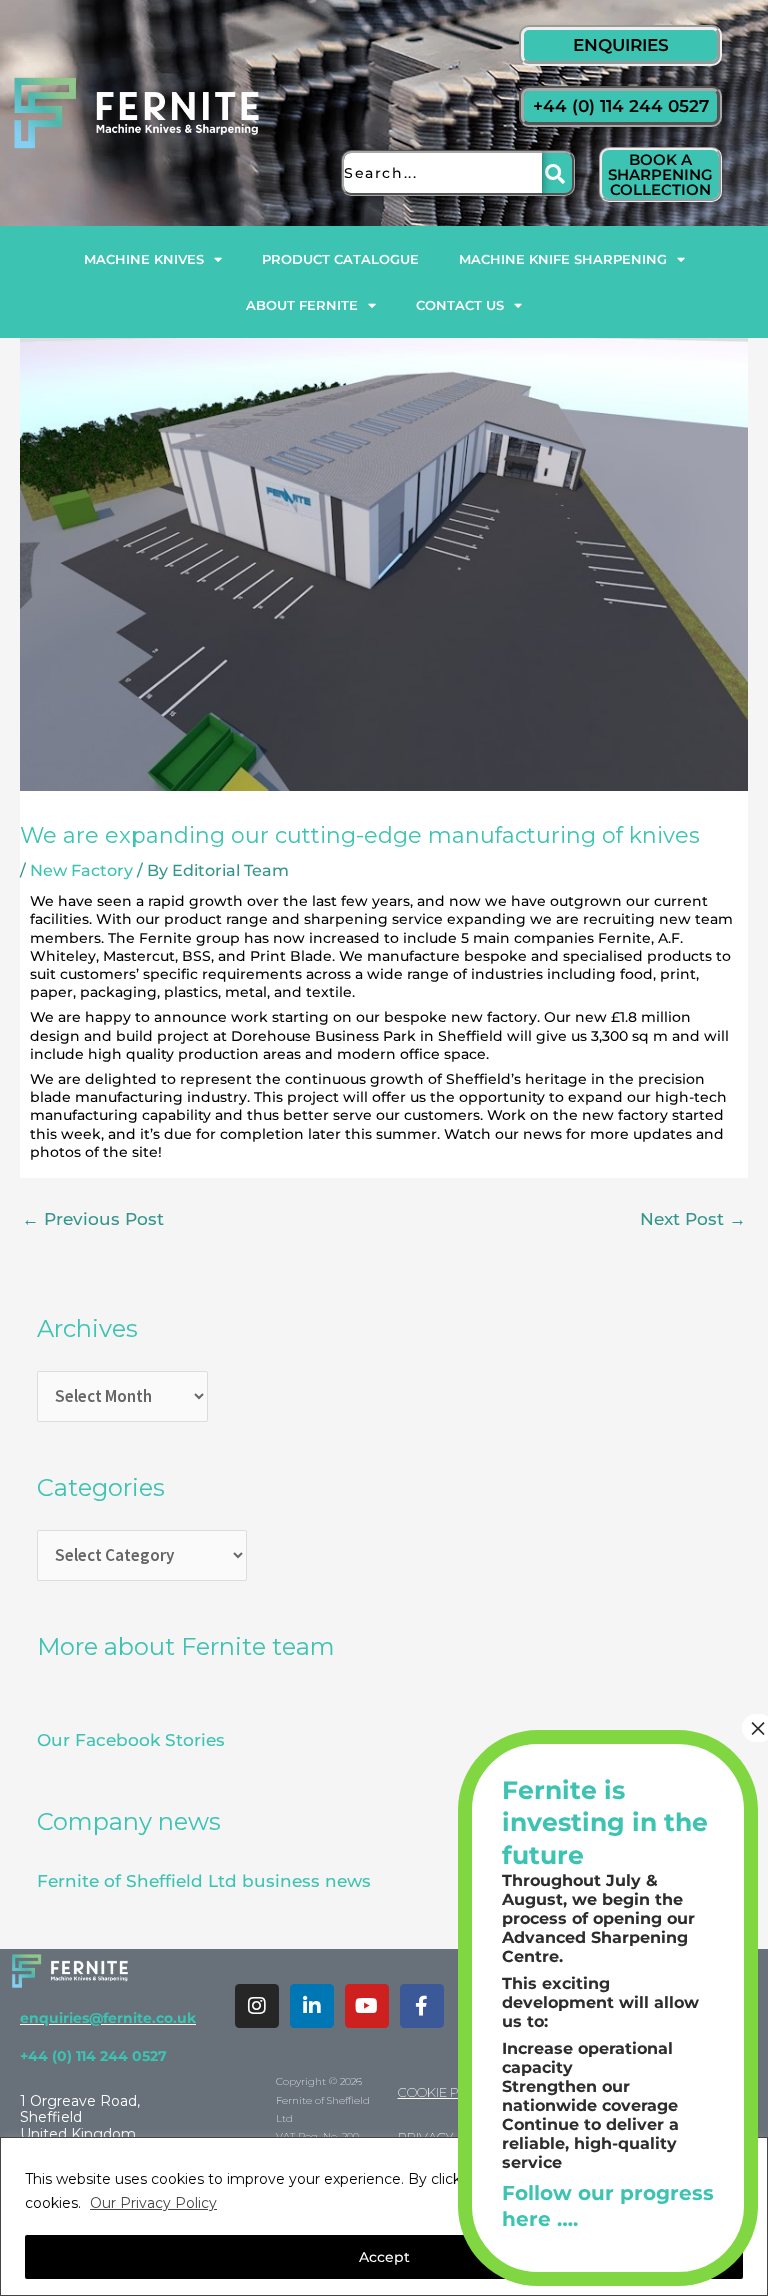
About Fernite (302, 305)
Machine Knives (144, 259)
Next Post (693, 1219)
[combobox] (441, 173)
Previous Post (93, 1219)
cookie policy (447, 2092)
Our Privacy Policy (153, 2203)
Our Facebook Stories (131, 1740)
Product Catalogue (340, 259)
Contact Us (460, 305)
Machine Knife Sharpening (563, 259)
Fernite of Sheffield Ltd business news (204, 1881)
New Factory (81, 870)
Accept (384, 2257)
